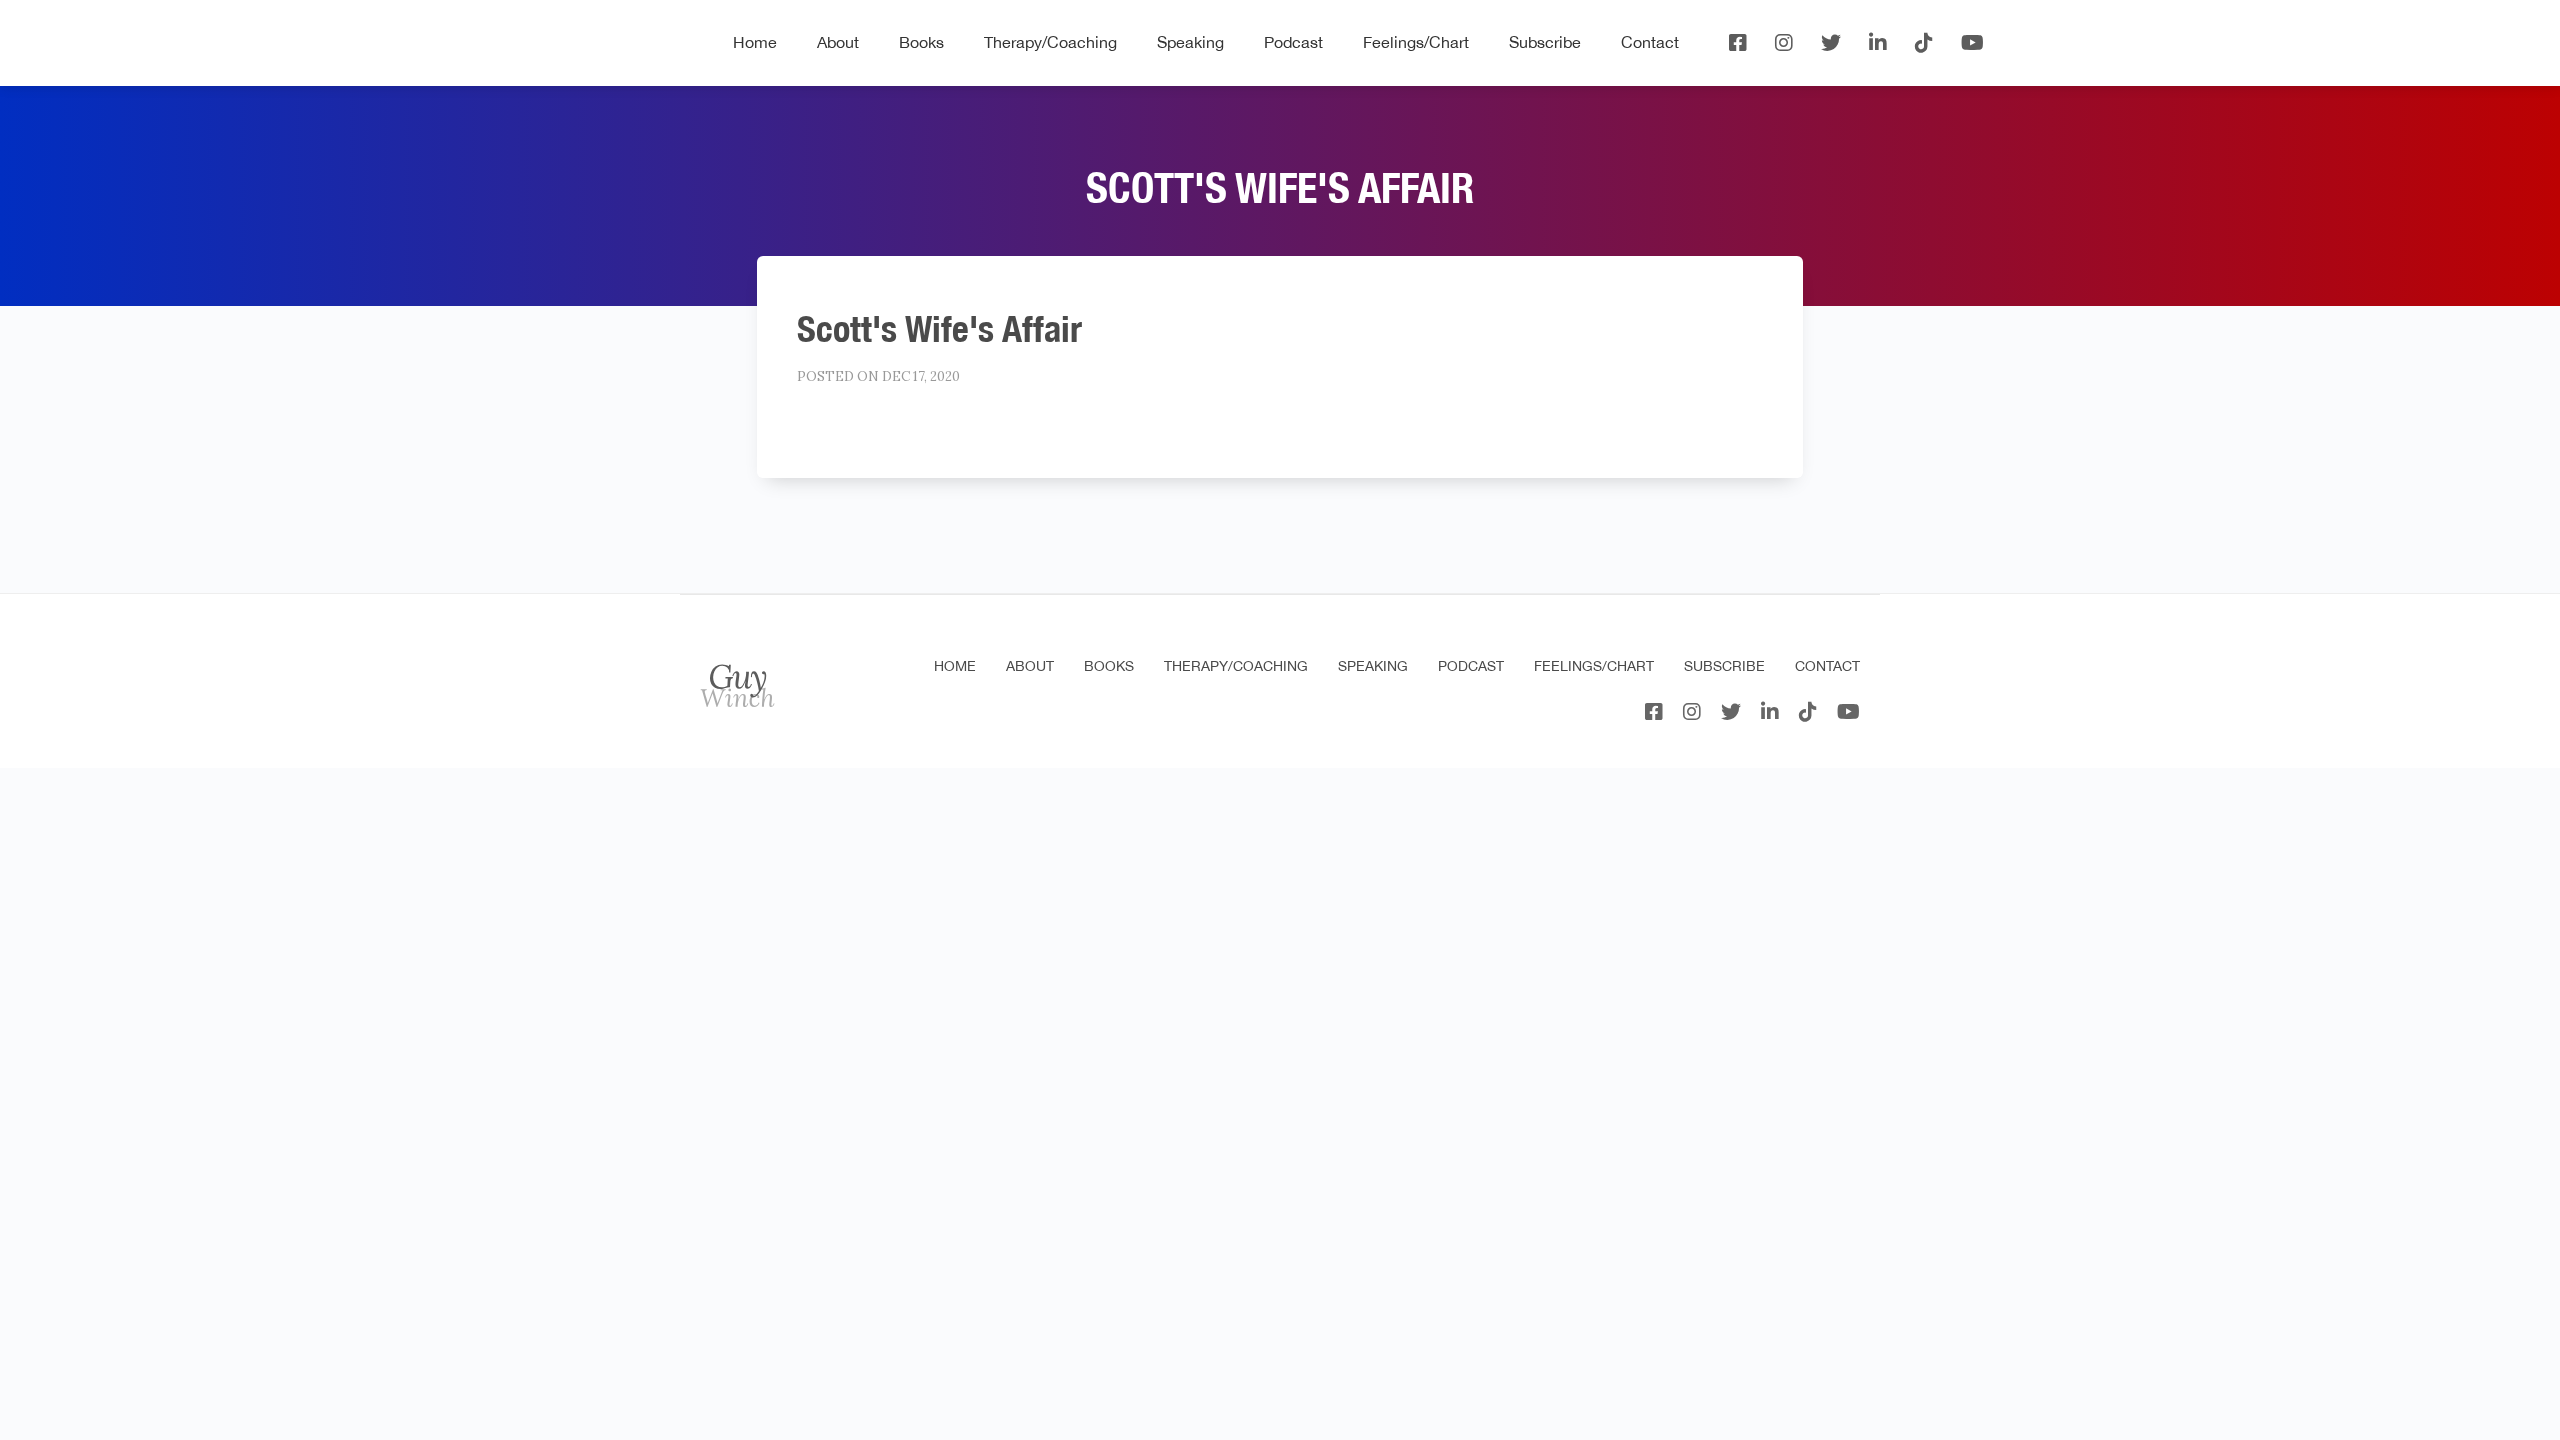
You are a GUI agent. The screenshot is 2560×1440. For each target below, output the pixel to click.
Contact (1650, 42)
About (838, 42)
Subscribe (1545, 42)
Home (755, 42)
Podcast (1293, 42)
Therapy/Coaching (1050, 42)
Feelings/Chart (1416, 42)
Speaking (1190, 42)
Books (921, 42)
